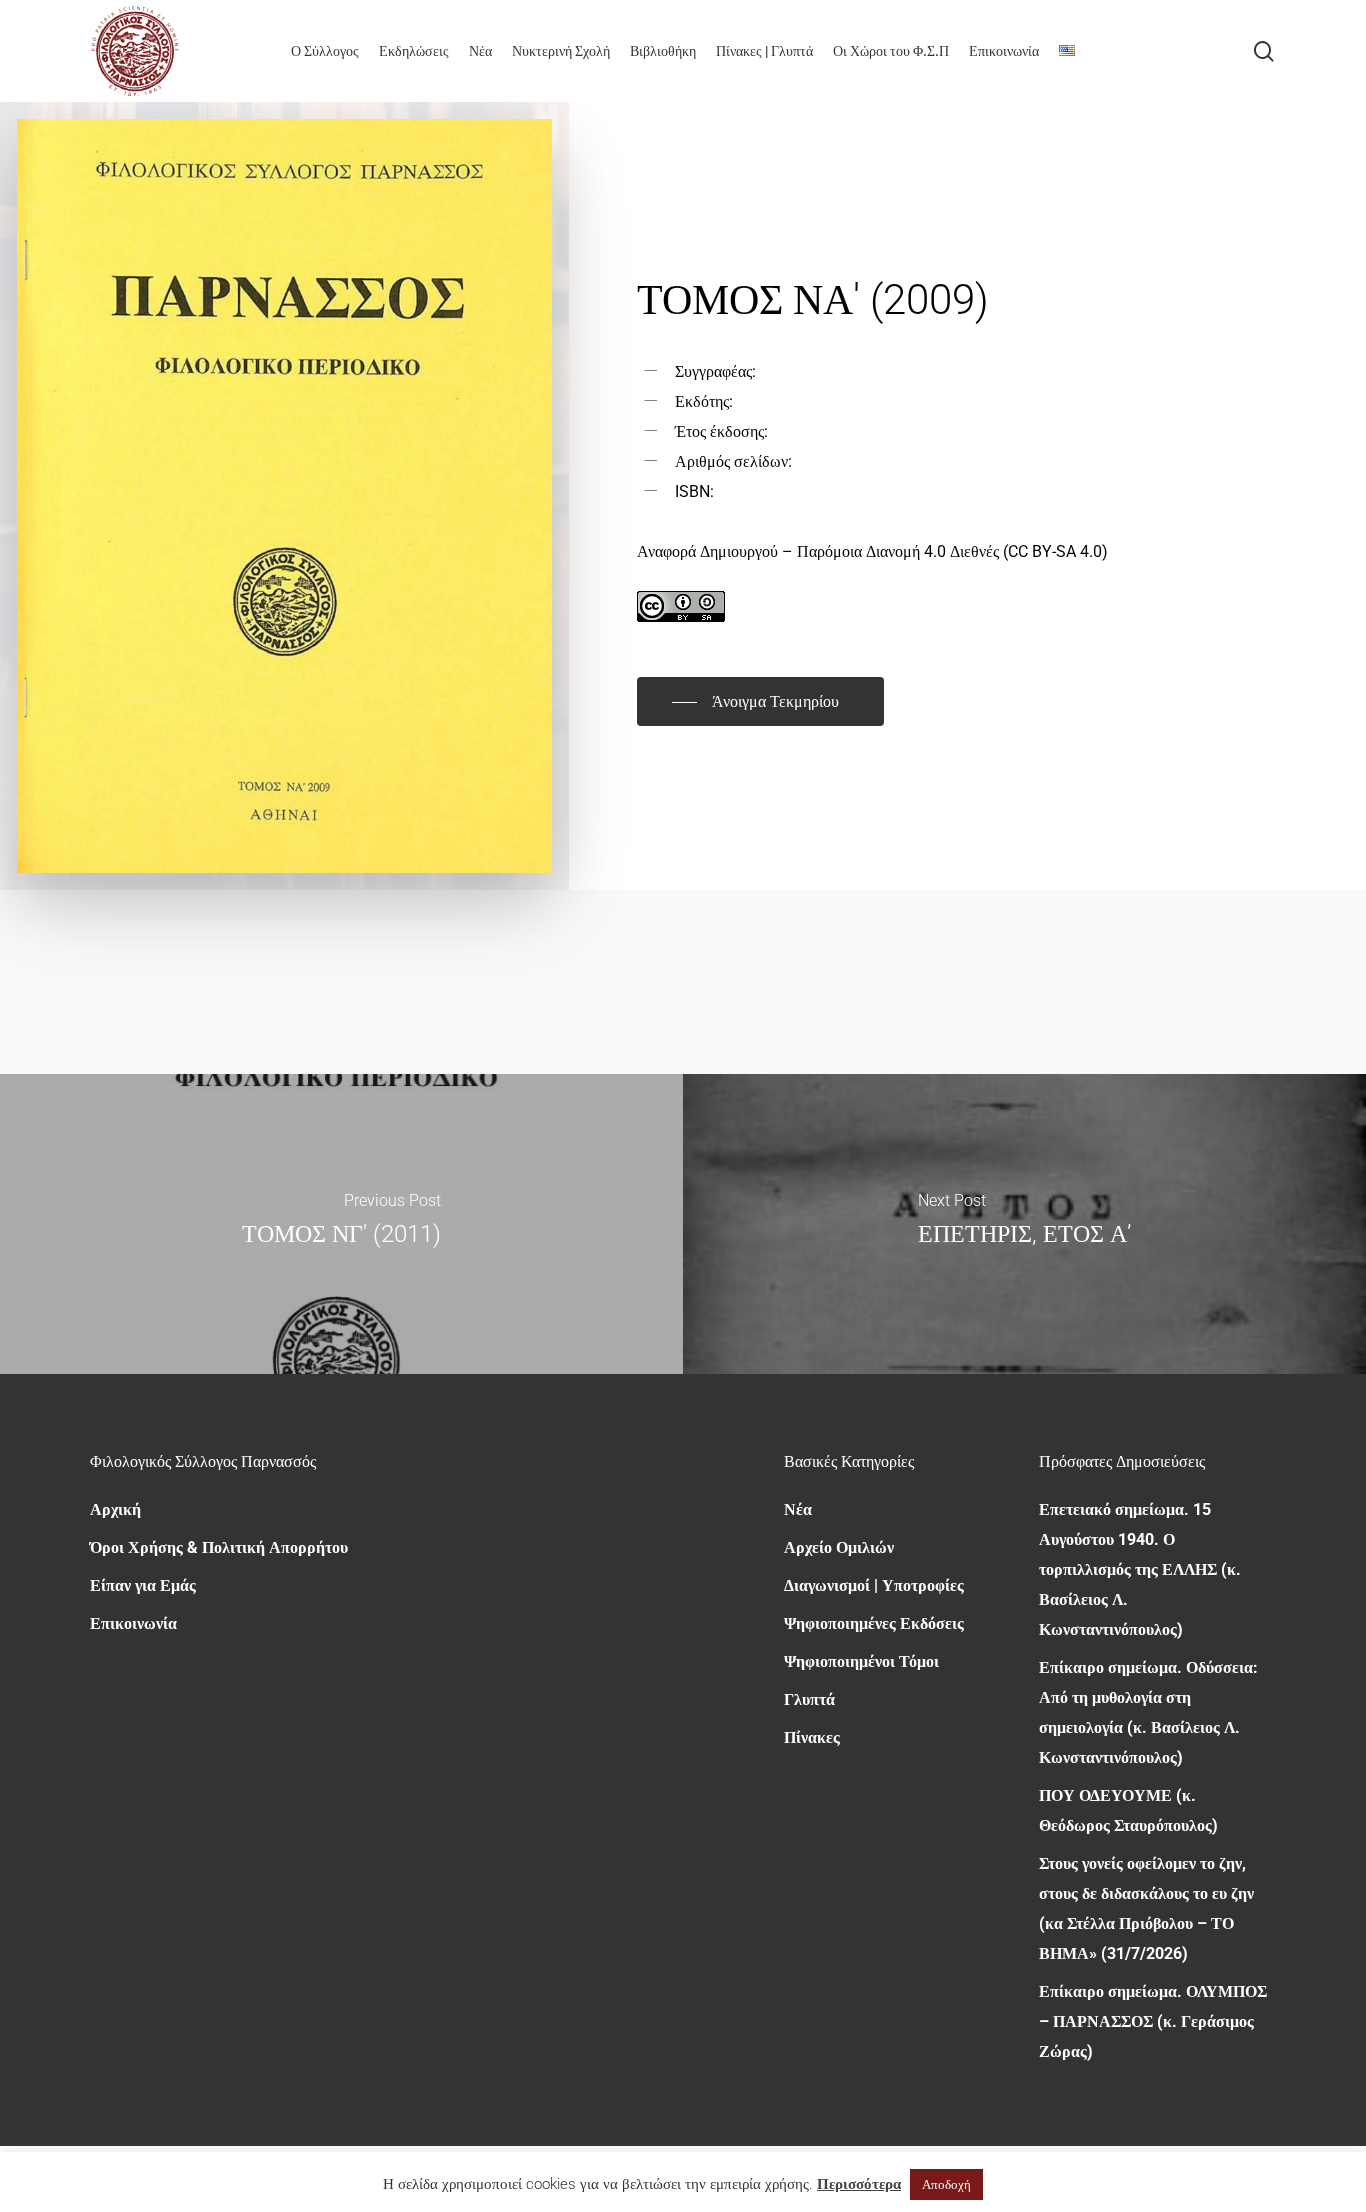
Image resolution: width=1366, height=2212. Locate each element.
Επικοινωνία (133, 1623)
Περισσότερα (859, 2184)
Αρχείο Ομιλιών (839, 1547)
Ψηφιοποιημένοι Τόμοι (861, 1661)
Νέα (798, 1509)
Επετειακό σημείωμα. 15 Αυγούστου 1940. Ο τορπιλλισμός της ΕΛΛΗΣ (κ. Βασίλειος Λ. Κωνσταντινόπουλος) (1140, 1569)
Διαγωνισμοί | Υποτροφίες (874, 1585)
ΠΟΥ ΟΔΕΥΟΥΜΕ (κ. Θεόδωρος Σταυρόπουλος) (1128, 1810)
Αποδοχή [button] (946, 2184)
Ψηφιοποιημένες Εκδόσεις (874, 1623)
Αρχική (115, 1509)
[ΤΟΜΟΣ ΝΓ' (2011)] (341, 1224)
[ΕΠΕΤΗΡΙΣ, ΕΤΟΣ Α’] (1024, 1224)
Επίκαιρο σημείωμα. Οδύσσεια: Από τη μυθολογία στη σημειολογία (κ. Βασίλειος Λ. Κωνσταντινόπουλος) (1148, 1712)
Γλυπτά (809, 1699)
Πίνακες (812, 1737)
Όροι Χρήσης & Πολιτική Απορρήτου (219, 1547)
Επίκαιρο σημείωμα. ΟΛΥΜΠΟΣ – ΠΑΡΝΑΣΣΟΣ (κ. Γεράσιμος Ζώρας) (1153, 2021)
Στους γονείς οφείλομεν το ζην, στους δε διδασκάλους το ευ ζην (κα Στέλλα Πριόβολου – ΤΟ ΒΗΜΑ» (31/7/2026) (1146, 1908)
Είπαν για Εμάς (143, 1585)
